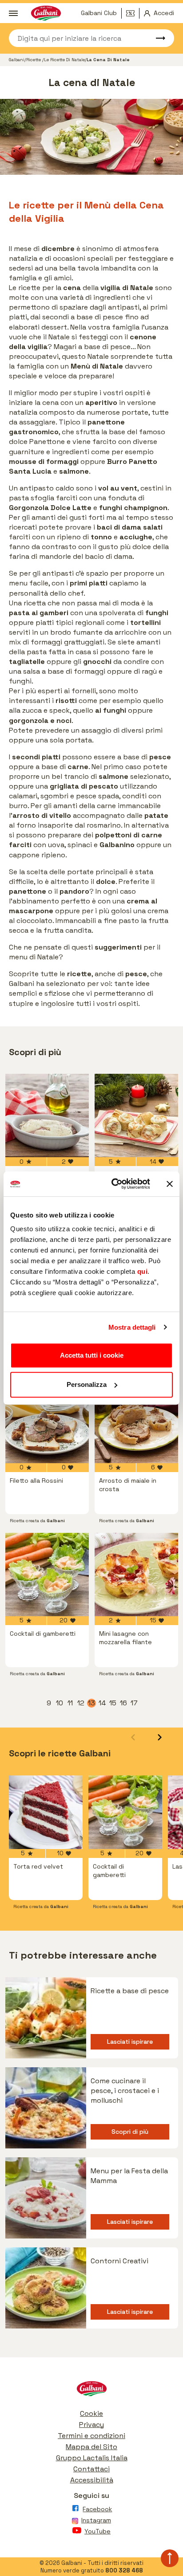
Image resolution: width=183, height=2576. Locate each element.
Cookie (91, 2413)
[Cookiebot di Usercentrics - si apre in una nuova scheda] (113, 1184)
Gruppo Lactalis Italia (92, 2458)
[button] (160, 1737)
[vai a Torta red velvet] (46, 1812)
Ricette (34, 60)
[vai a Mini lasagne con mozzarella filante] (136, 1575)
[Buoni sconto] (133, 13)
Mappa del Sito (91, 2447)
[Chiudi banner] (170, 1184)
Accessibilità (92, 2480)
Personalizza (87, 1384)
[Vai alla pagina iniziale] (91, 2391)
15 (113, 1703)
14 (103, 1703)
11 (71, 1703)
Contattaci (91, 2469)
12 (81, 1703)
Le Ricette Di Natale (64, 60)
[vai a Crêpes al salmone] (136, 1115)
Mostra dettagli (132, 1327)
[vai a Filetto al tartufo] (47, 1115)
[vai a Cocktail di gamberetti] (47, 1575)
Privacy (91, 2425)
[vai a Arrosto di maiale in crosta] (136, 1422)
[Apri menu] (13, 13)
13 (92, 1703)
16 (124, 1703)
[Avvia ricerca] (156, 38)
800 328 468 (124, 2570)
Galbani (17, 60)
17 (135, 1703)
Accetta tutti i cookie (92, 1355)
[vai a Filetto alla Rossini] (47, 1422)
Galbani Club (99, 13)
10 (60, 1703)
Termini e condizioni (91, 2436)
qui (143, 1271)
